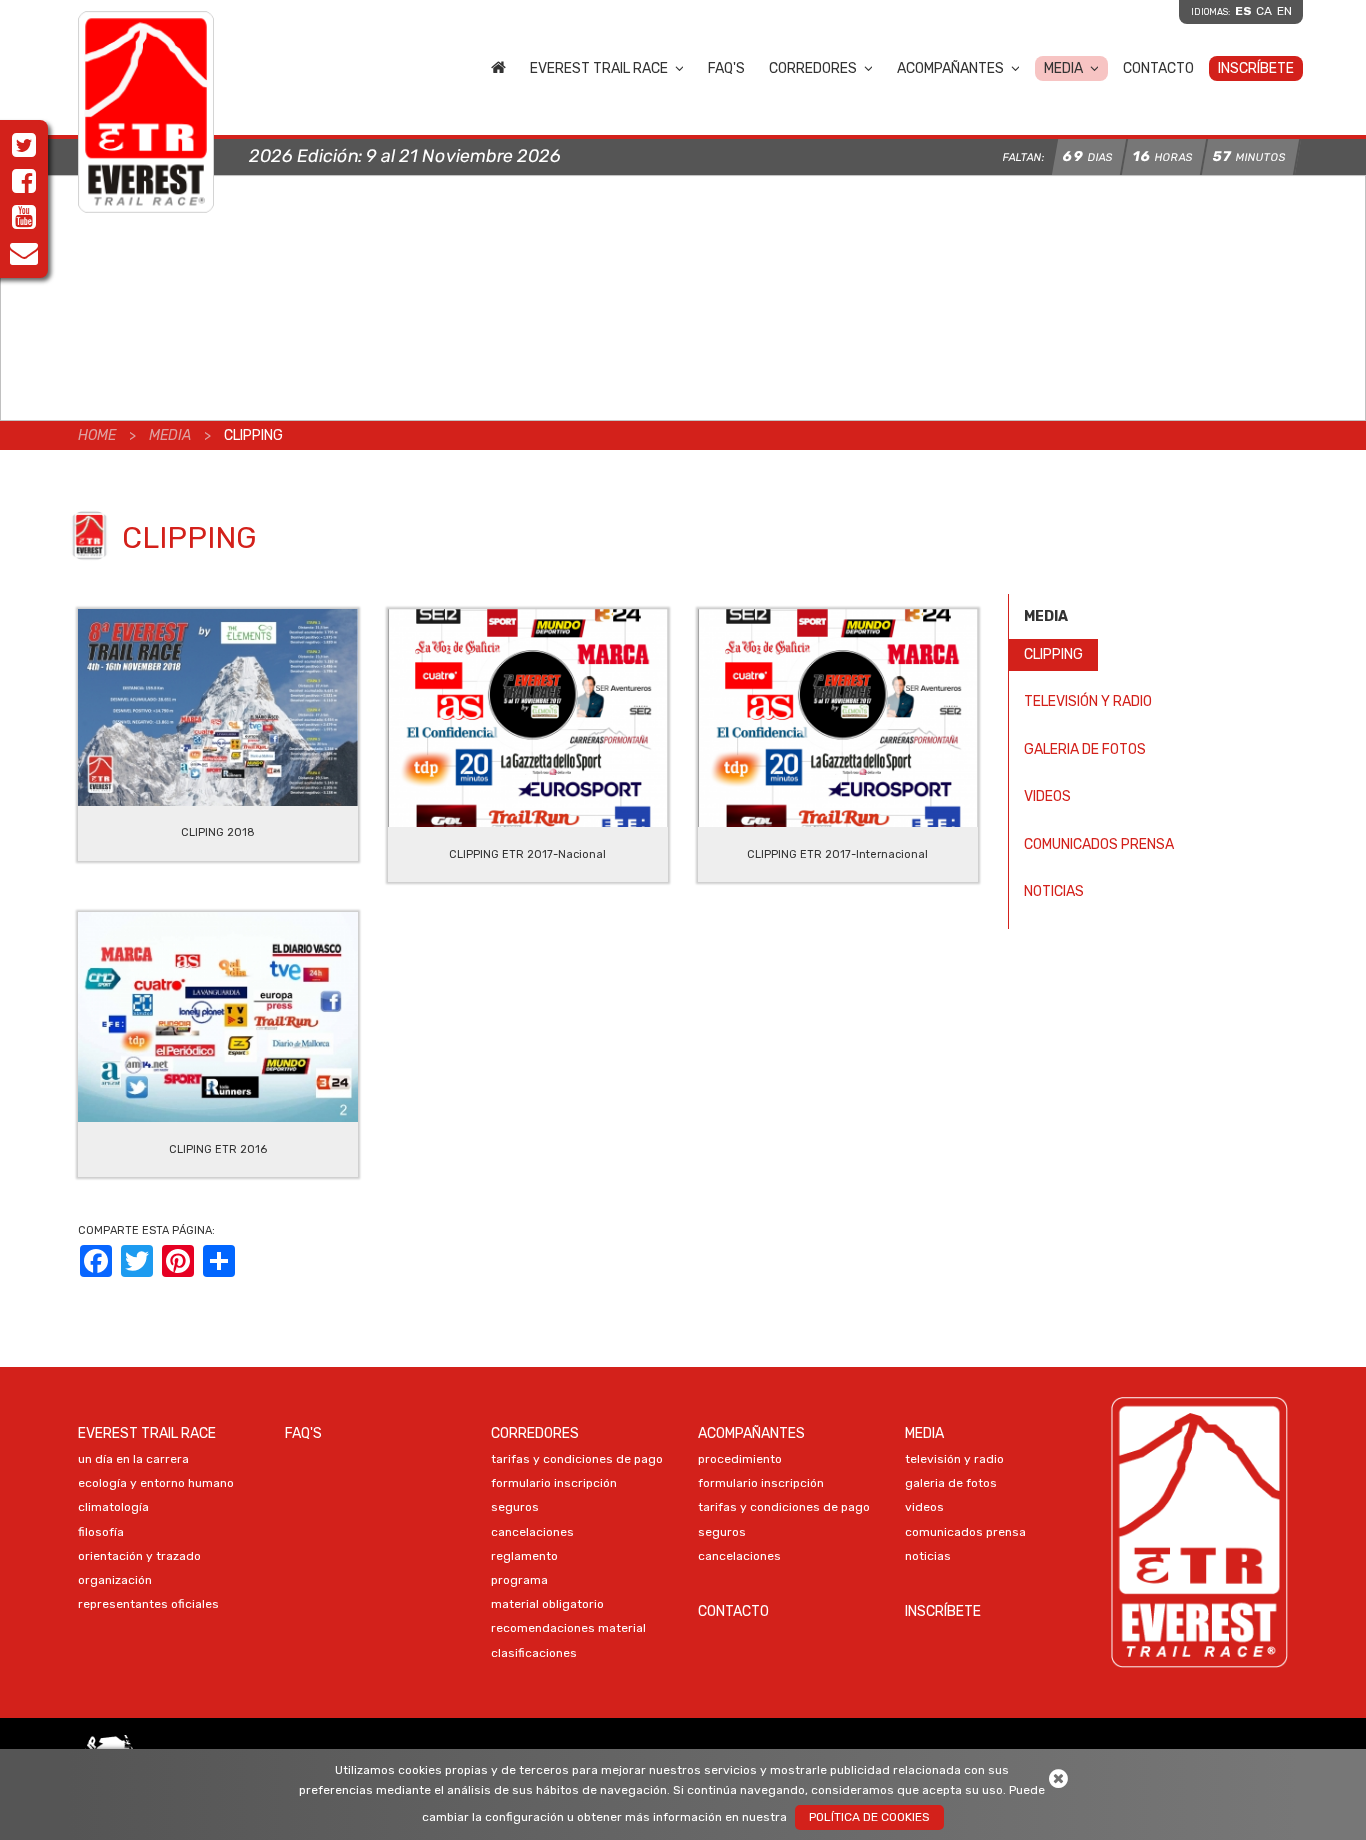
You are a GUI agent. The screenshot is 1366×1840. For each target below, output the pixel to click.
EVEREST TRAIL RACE (599, 68)
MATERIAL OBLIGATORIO (547, 1604)
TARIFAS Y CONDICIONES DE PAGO (577, 1459)
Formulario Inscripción (554, 1483)
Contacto (1158, 68)
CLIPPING (1053, 654)
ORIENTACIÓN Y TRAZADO (139, 1556)
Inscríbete (1256, 68)
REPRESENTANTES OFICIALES (148, 1604)
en (1284, 11)
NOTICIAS (1054, 891)
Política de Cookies (869, 1817)
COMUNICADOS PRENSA (1099, 844)
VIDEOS (1047, 796)
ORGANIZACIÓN (115, 1580)
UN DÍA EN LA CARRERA (133, 1459)
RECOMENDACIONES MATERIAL (568, 1628)
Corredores (813, 68)
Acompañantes (950, 68)
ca (1264, 11)
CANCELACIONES (532, 1532)
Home (498, 67)
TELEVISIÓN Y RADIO (1088, 701)
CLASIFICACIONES (534, 1653)
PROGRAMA (519, 1580)
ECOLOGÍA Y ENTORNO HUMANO (156, 1483)
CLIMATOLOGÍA (113, 1507)
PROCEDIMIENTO (740, 1459)
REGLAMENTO (524, 1556)
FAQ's (726, 68)
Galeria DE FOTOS (1085, 749)
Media (1063, 68)
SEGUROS (515, 1507)
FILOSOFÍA (101, 1532)
